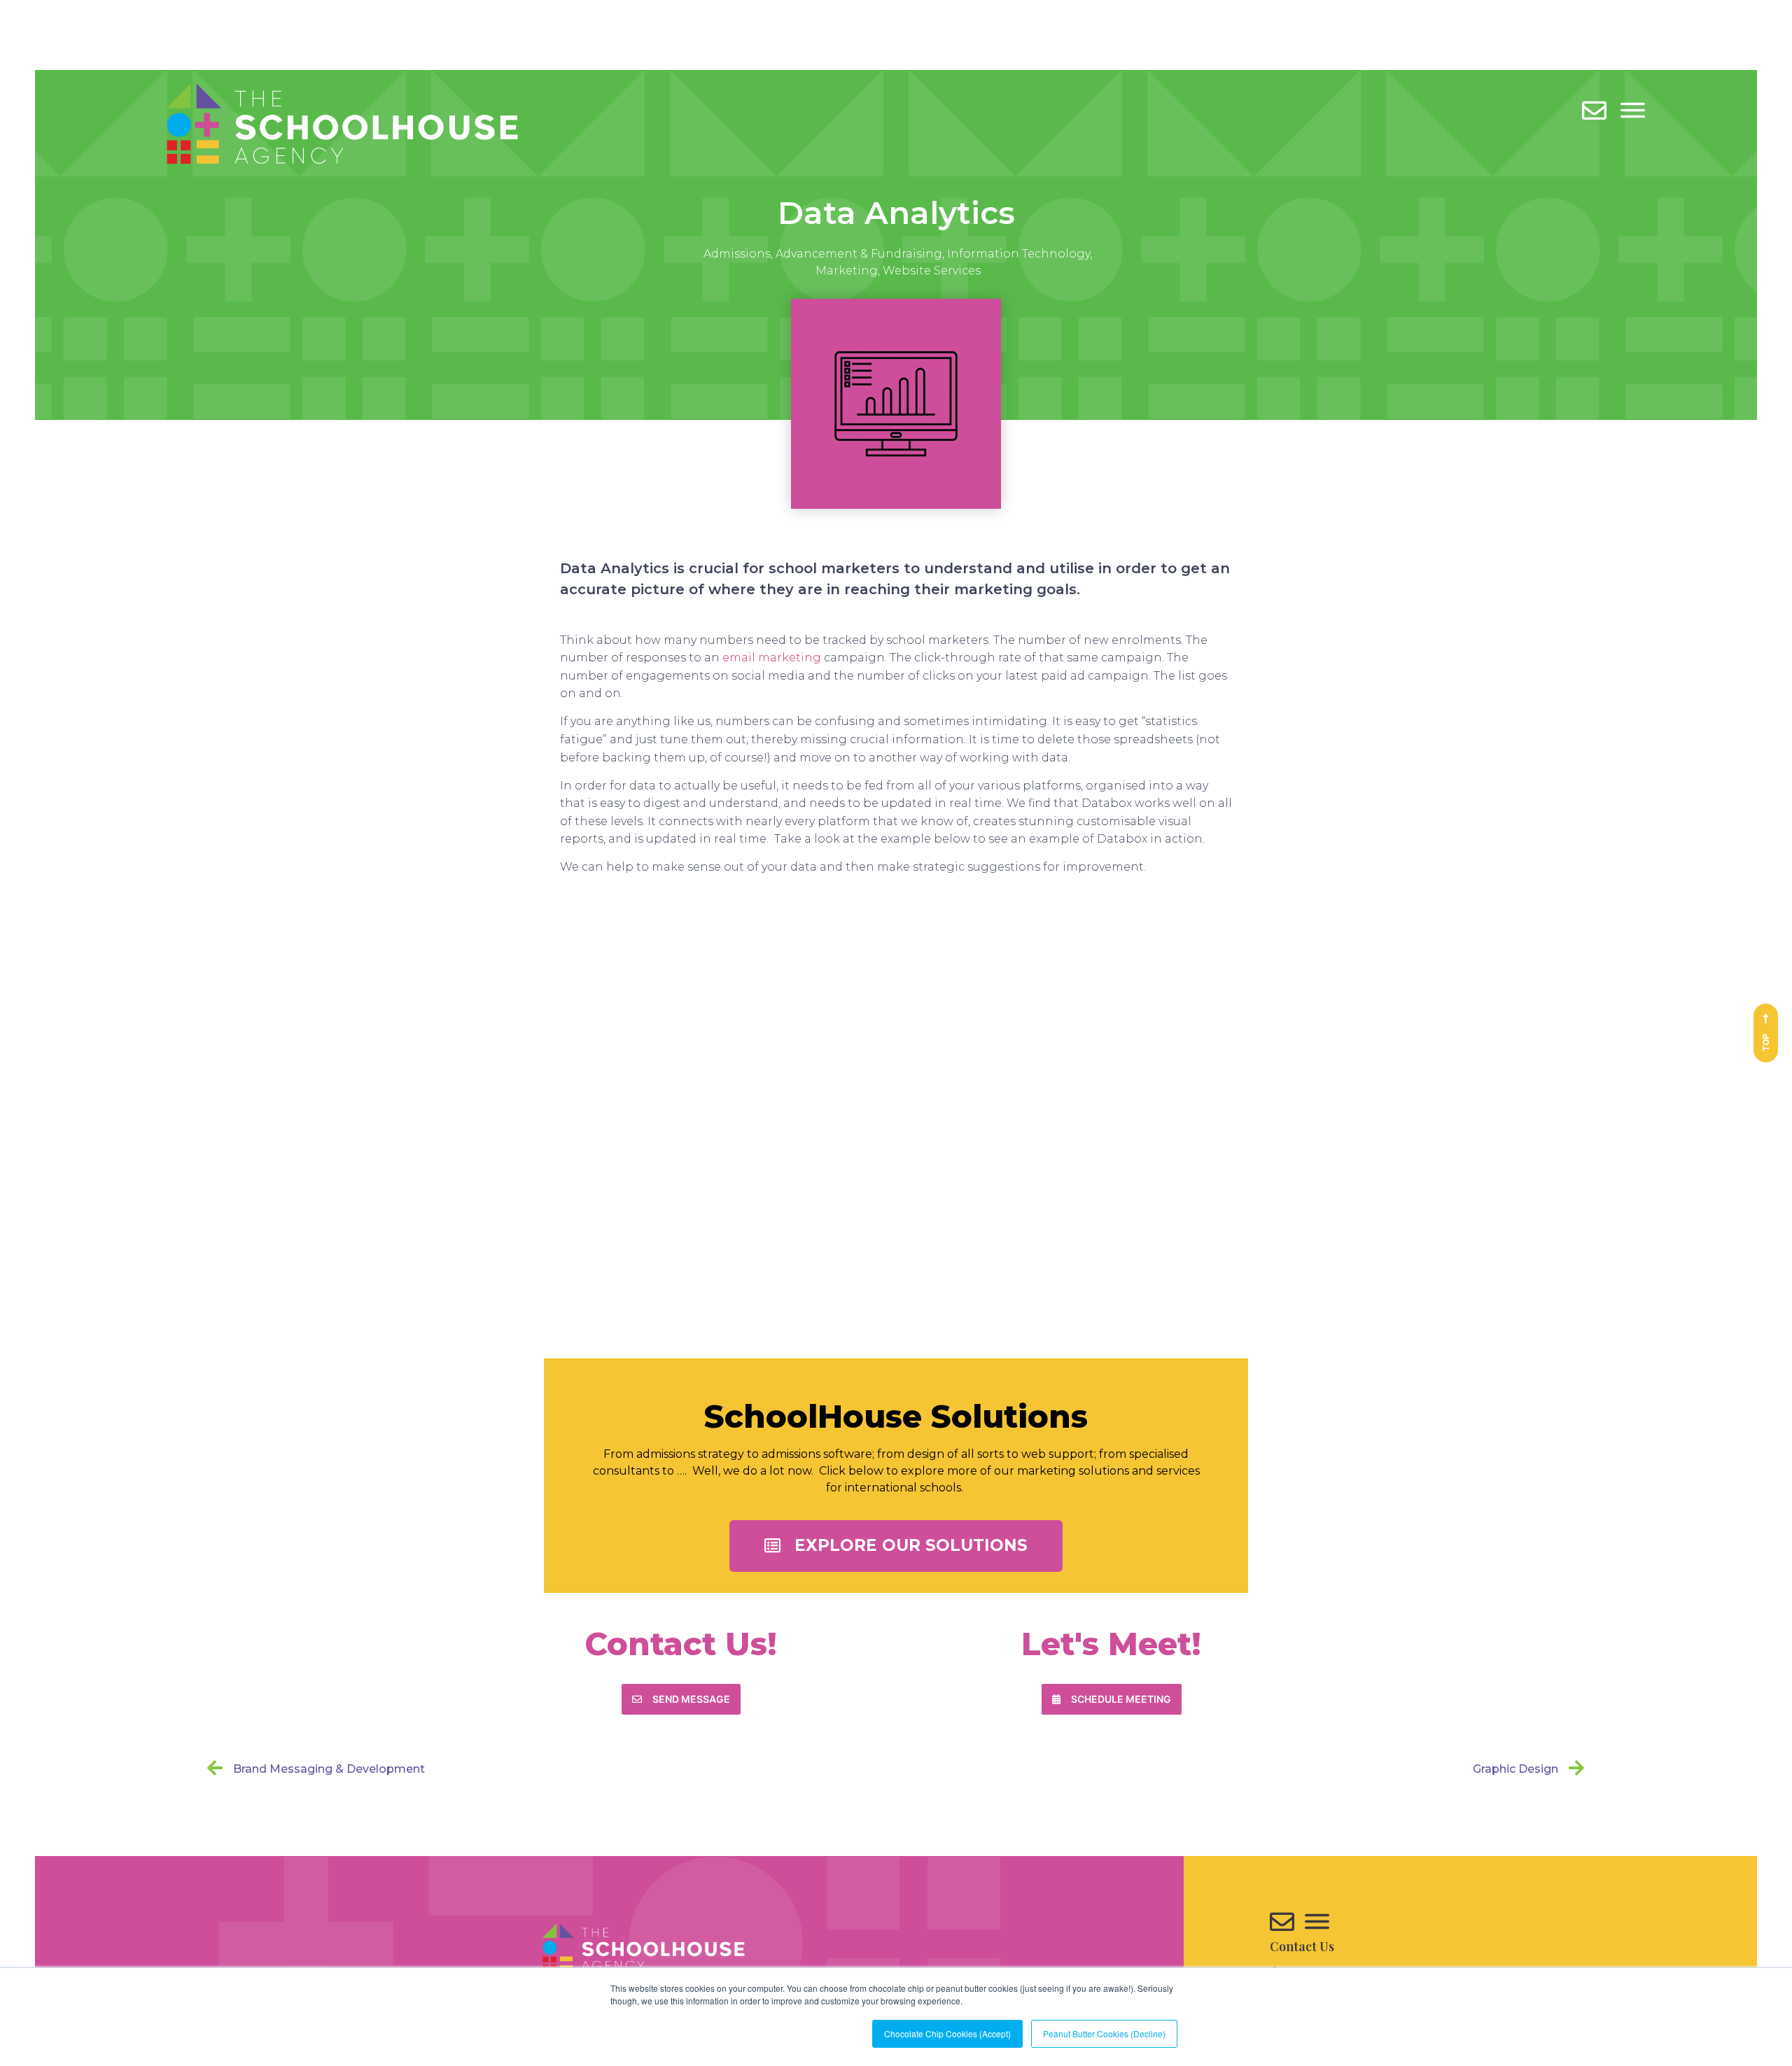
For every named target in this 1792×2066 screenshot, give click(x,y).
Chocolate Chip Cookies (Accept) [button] (947, 2033)
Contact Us (1302, 1946)
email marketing (772, 658)
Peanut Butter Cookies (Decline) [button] (1104, 2033)
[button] (896, 1546)
